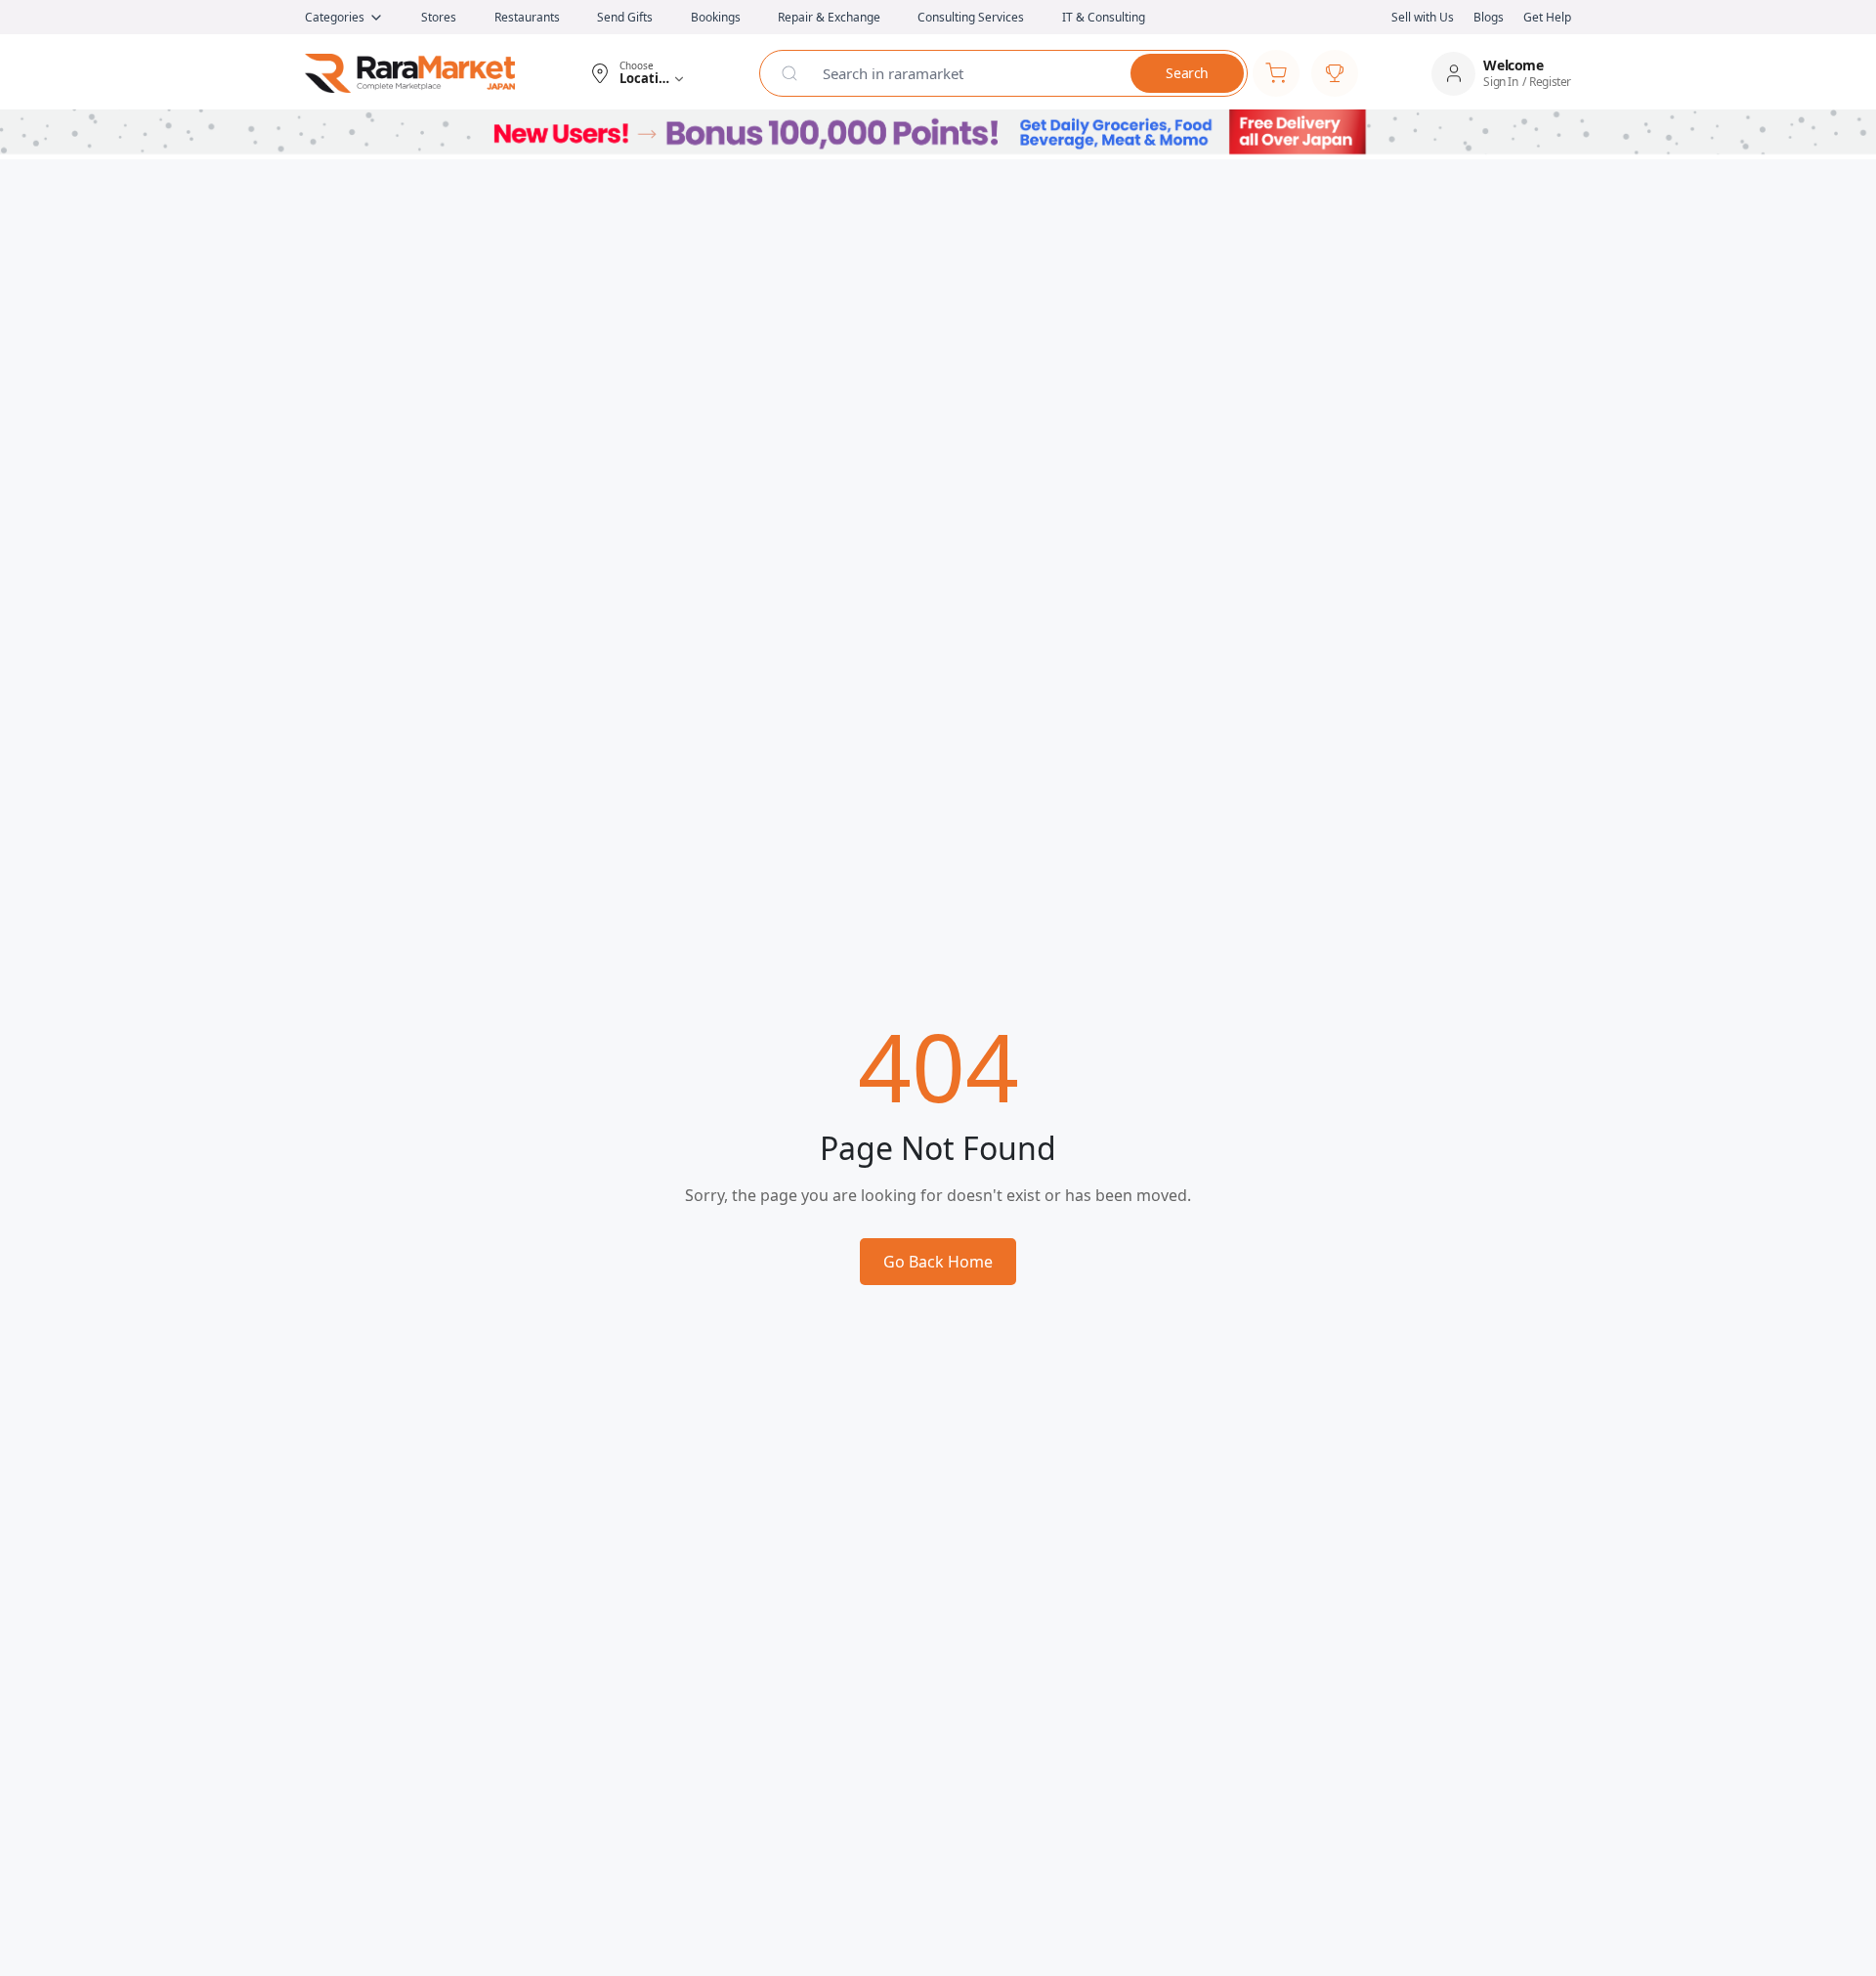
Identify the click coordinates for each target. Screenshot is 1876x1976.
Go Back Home (938, 1262)
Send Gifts (625, 17)
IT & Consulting (1104, 17)
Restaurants (527, 17)
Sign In (1500, 82)
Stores (439, 17)
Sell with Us (1423, 17)
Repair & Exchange (829, 17)
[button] (637, 73)
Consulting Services (971, 17)
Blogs (1489, 17)
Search (1187, 73)
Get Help (1547, 17)
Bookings (716, 17)
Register (1550, 82)
